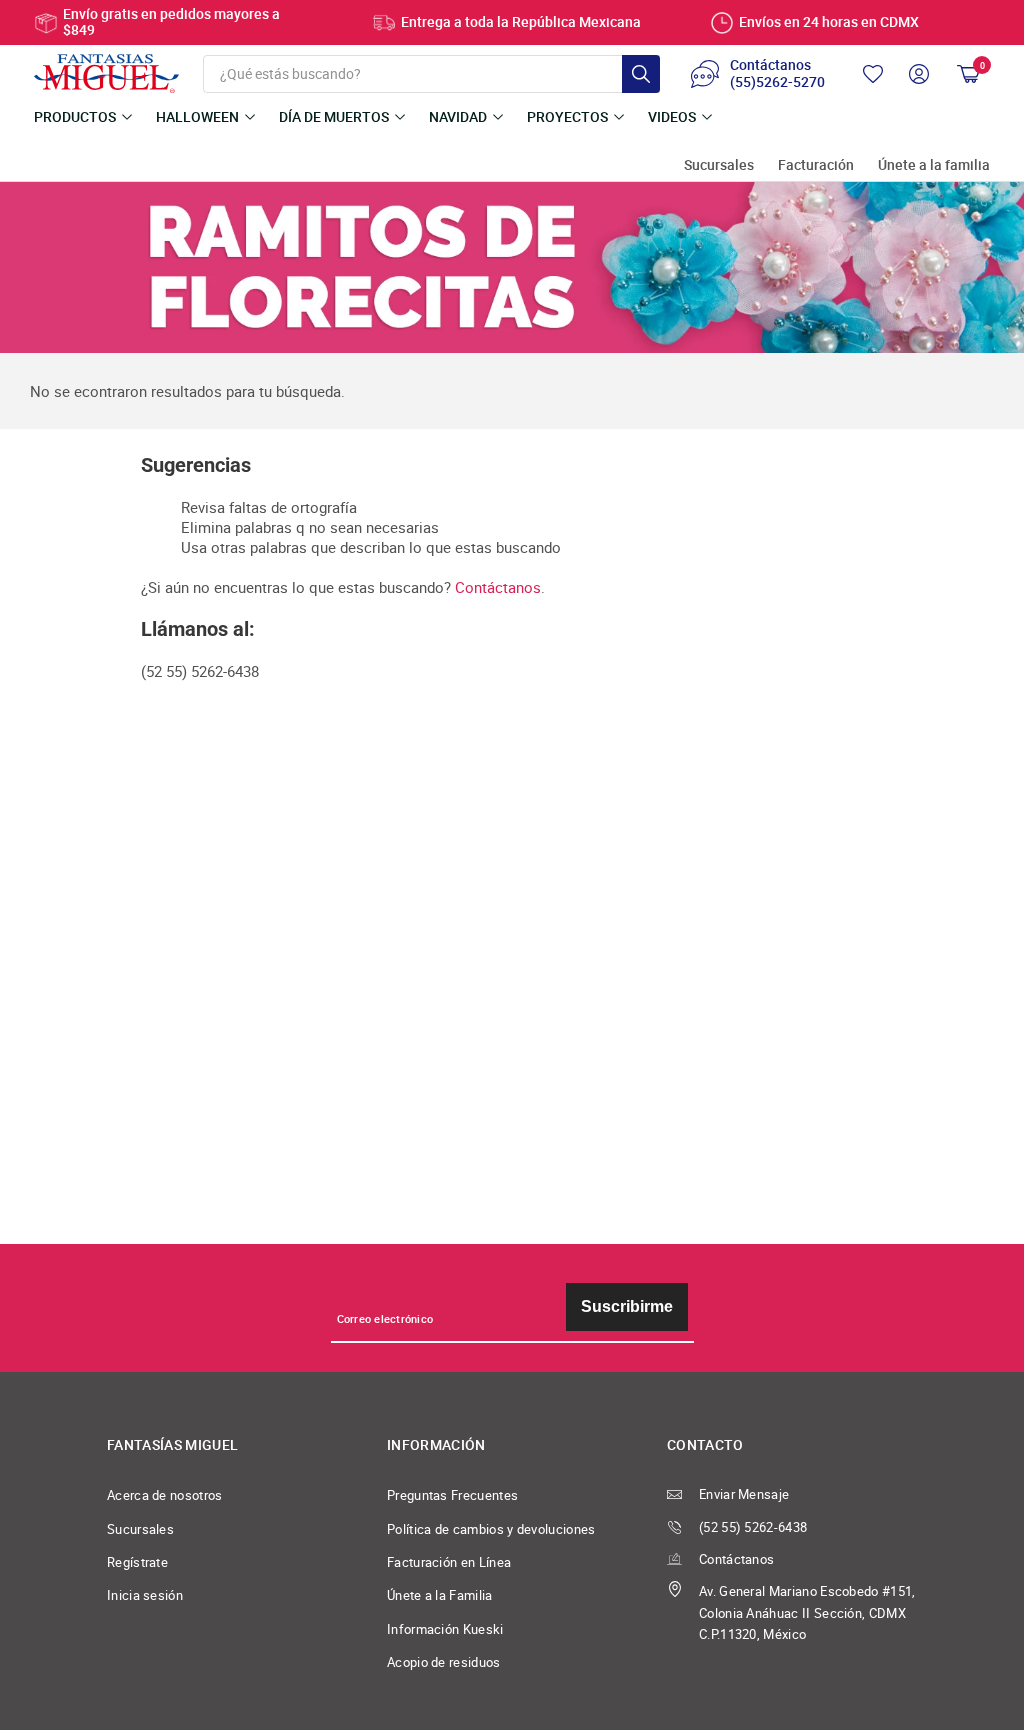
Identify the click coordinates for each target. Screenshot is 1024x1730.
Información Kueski (445, 1629)
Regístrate (137, 1562)
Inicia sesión (145, 1595)
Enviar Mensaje (744, 1494)
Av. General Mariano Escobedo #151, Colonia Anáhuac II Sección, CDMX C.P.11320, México (807, 1613)
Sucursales (719, 165)
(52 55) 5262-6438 (753, 1527)
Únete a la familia (934, 165)
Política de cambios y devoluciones (491, 1529)
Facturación (816, 165)
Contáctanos (498, 587)
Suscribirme (627, 1306)
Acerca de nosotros (165, 1495)
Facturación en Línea (449, 1562)
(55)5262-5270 (777, 83)
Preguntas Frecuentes (452, 1495)
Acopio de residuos (444, 1662)
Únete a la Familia (440, 1595)
